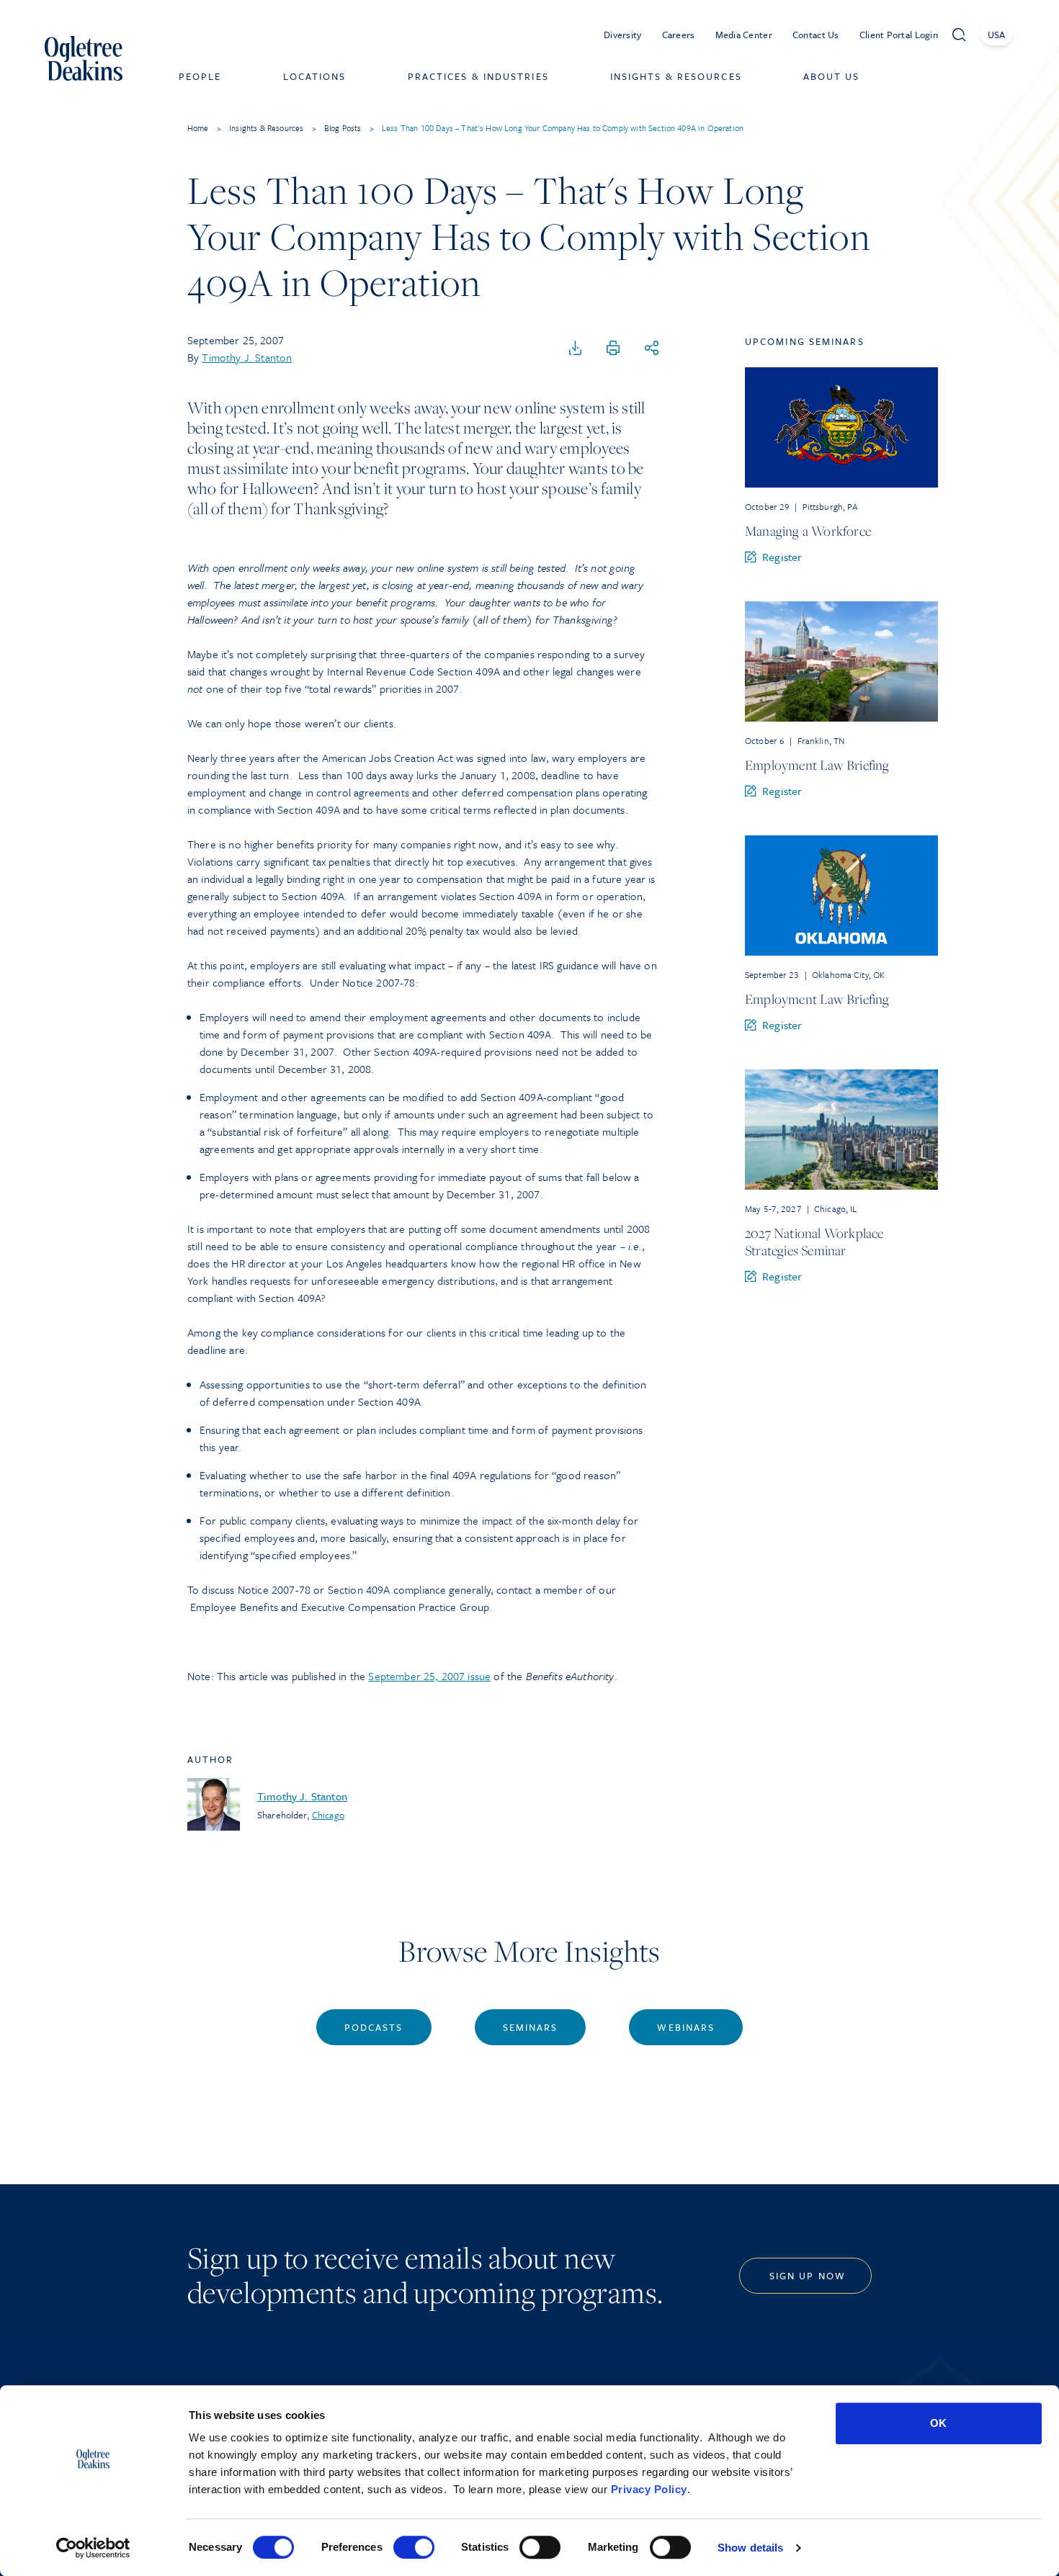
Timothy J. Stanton (247, 357)
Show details (750, 2548)
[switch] (414, 2547)
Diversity (623, 35)
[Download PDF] (576, 349)
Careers (679, 35)
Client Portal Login (899, 35)
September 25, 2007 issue (429, 1676)
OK (938, 2423)
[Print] (613, 349)
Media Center (744, 35)
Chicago (328, 1815)
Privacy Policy (649, 2489)
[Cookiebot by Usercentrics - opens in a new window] (93, 2548)
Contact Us (816, 35)
